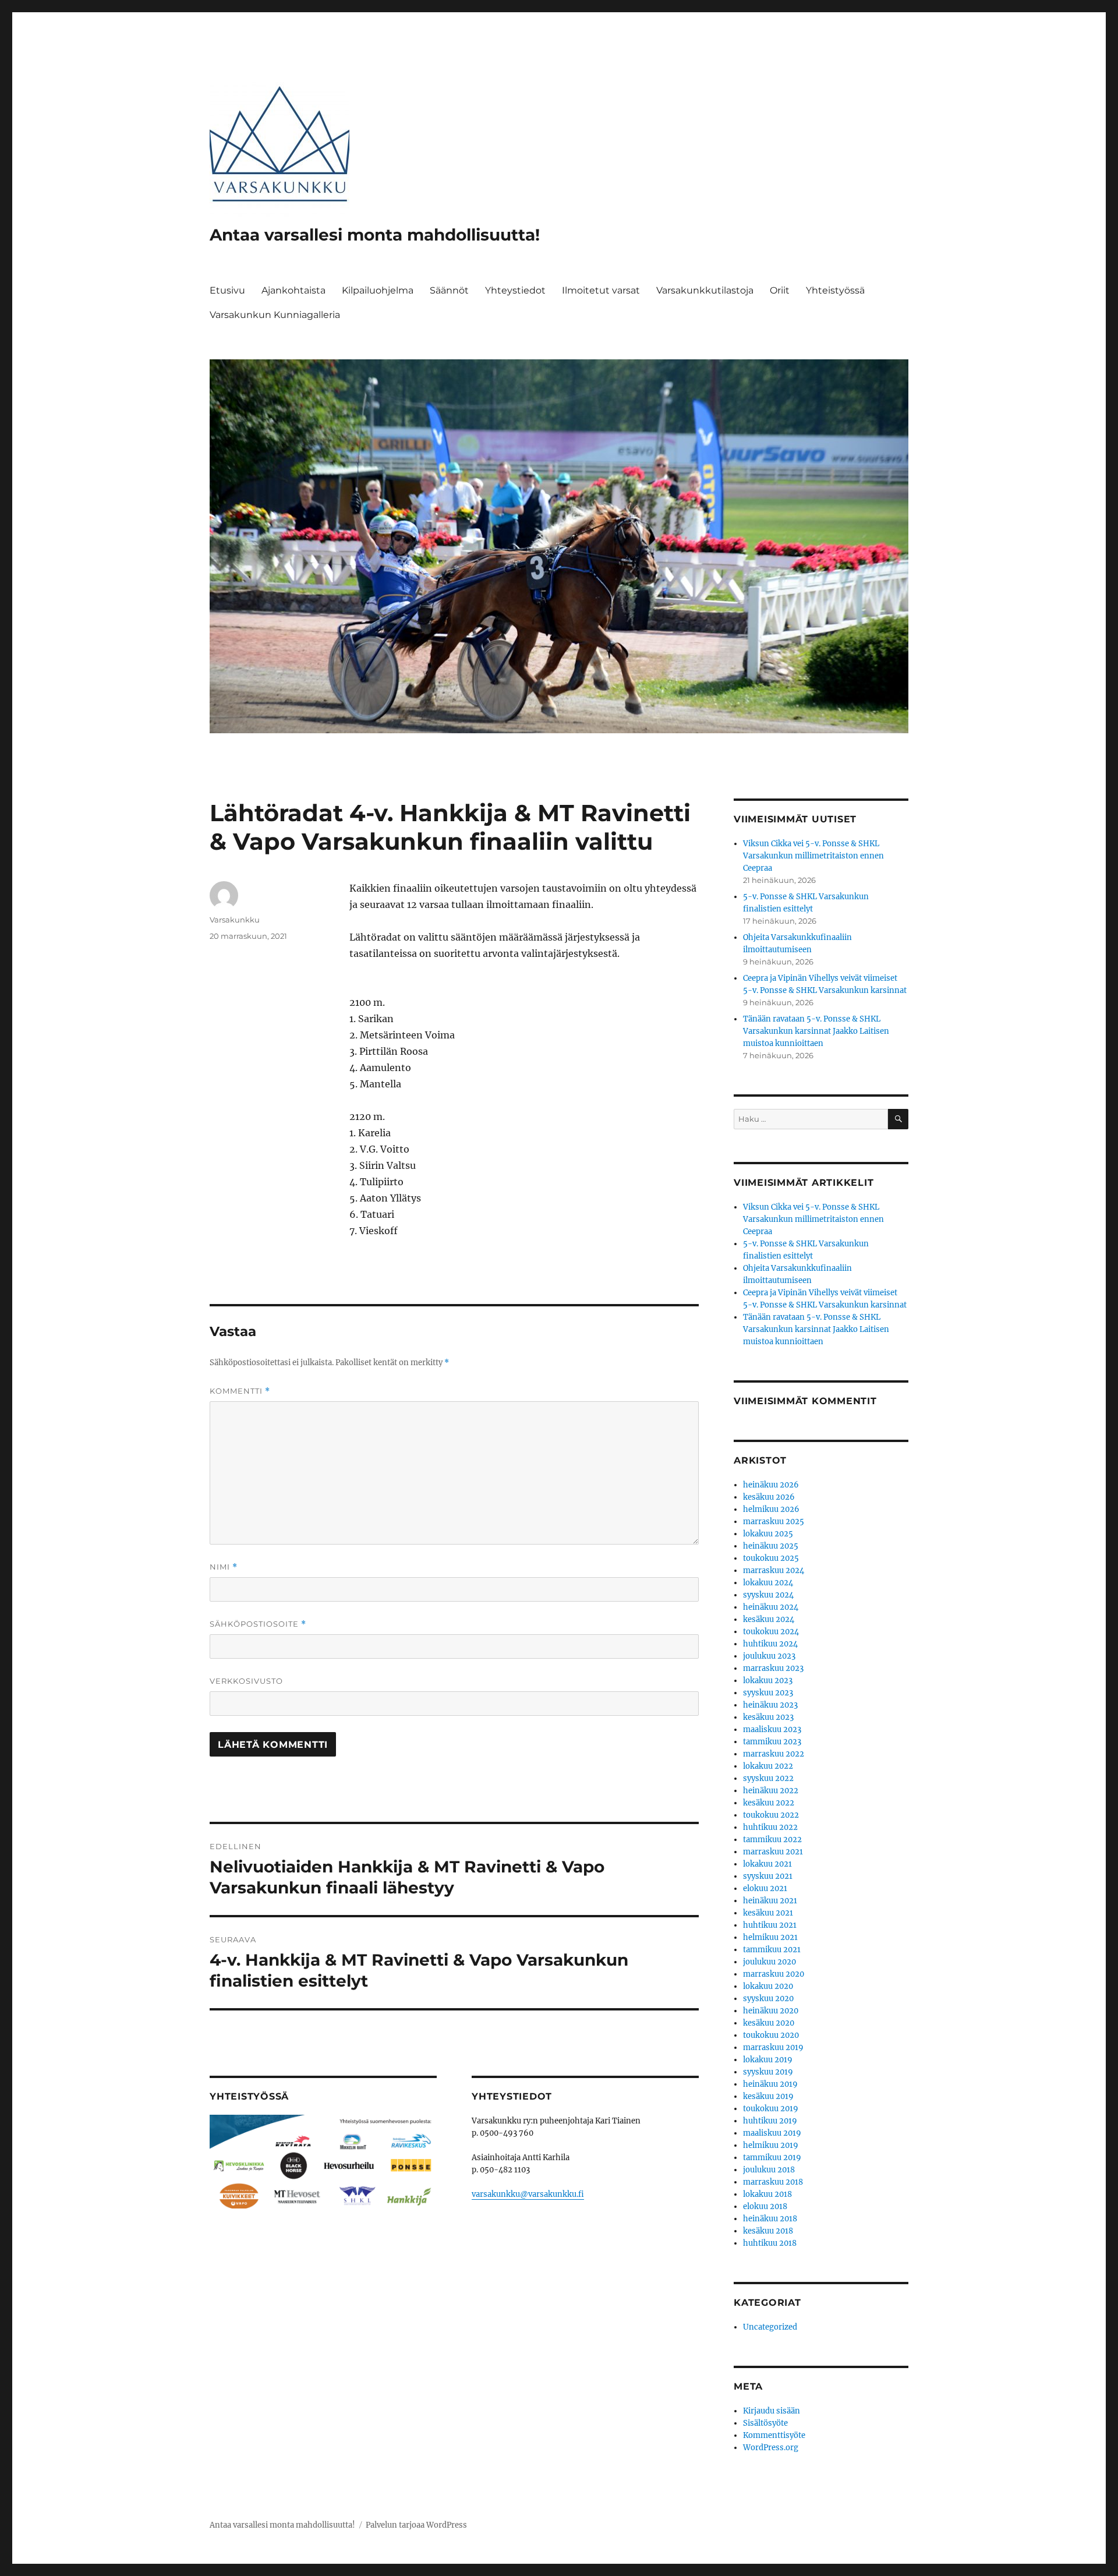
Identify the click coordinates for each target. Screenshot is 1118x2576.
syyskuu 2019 (768, 2072)
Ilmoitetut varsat (601, 290)
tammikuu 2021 (772, 1950)
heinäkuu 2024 (771, 1607)
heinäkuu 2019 (770, 2084)
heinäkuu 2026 (771, 1485)
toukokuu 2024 (771, 1632)
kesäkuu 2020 (769, 2023)
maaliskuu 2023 (772, 1729)
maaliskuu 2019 (772, 2133)
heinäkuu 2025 (771, 1546)
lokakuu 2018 (767, 2194)
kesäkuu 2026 (769, 1497)
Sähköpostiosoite (258, 1624)
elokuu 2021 (765, 1888)
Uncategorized (770, 2327)
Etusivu (227, 290)
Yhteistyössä (835, 290)
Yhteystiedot (515, 290)
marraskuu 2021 (773, 1852)
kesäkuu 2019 (768, 2096)
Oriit (780, 290)
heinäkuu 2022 (771, 1791)
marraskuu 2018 (773, 2182)
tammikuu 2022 (772, 1840)
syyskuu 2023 (768, 1693)
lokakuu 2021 (767, 1864)
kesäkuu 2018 (768, 2231)
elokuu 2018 (765, 2206)
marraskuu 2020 (774, 1974)
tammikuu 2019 (772, 2158)
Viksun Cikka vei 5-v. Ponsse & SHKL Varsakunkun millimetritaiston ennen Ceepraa (813, 856)
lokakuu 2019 (768, 2060)
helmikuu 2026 (771, 1509)
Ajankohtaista (293, 290)
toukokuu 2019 (771, 2109)
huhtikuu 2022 (770, 1827)
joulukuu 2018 (769, 2170)
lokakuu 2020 (768, 1986)
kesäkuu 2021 (768, 1913)
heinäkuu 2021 (770, 1901)
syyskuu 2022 (768, 1778)
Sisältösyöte (765, 2423)
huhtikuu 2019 (770, 2121)
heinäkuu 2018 (770, 2219)
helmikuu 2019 (771, 2145)
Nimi (224, 1567)
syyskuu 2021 (768, 1876)
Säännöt (449, 290)
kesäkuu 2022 (769, 1803)
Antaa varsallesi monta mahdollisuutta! (375, 235)
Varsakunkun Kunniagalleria (275, 315)
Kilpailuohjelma (378, 290)
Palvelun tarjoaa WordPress (416, 2525)
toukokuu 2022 (771, 1815)
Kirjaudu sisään (772, 2411)
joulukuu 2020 (769, 1962)
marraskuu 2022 (774, 1754)
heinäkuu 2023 (770, 1705)
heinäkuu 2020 (771, 2011)
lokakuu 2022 (768, 1766)
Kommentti (240, 1391)
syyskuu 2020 (768, 1999)
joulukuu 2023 (769, 1656)
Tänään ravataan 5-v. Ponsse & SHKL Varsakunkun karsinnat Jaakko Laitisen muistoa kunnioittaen (816, 1031)
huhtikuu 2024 (770, 1644)
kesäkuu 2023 (768, 1717)
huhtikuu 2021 (770, 1925)
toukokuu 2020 (771, 2035)
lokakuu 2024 (768, 1583)
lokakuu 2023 (768, 1681)
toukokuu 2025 (771, 1558)
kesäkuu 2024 (769, 1619)
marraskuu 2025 (774, 1522)
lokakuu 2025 (768, 1534)
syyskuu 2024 (768, 1595)
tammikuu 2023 (772, 1742)
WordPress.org (771, 2448)
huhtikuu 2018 (770, 2243)
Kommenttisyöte (774, 2435)
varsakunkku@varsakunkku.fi (528, 2194)
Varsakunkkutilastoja (705, 290)
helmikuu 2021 (770, 1937)
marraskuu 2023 (773, 1668)
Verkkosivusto (246, 1681)
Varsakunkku (235, 920)
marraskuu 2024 (774, 1570)
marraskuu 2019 (773, 2047)
